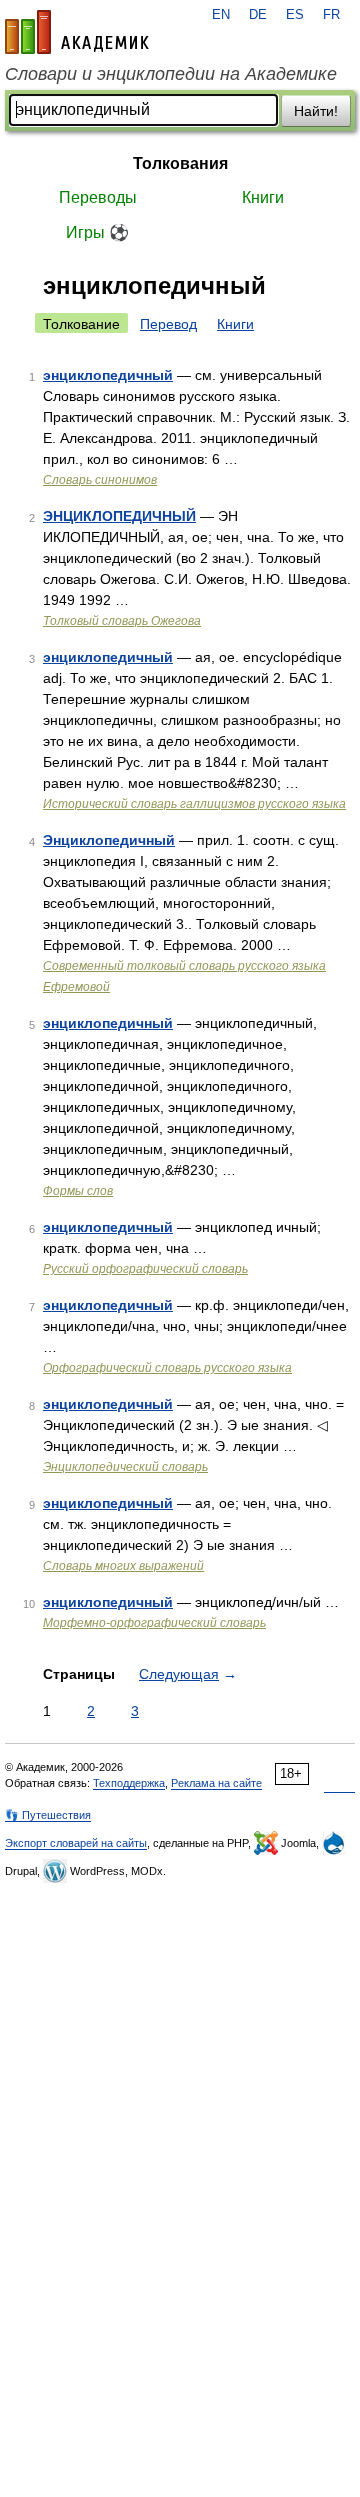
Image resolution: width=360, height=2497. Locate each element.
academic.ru (77, 32)
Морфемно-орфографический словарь (154, 1623)
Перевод (168, 324)
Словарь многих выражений (123, 1566)
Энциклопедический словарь (125, 1467)
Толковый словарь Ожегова (122, 621)
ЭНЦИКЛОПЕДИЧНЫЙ (119, 516)
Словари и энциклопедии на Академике (171, 74)
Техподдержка (129, 1783)
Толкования (180, 163)
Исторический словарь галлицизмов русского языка (194, 804)
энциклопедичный (108, 375)
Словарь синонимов (100, 480)
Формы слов (78, 1191)
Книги (263, 197)
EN (221, 15)
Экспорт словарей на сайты (76, 1843)
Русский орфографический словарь (145, 1269)
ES (295, 15)
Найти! (316, 111)
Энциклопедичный (109, 840)
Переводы (98, 197)
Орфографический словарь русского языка (167, 1368)
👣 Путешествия (48, 1815)
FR (331, 15)
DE (258, 15)
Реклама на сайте (216, 1783)
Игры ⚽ (97, 232)
